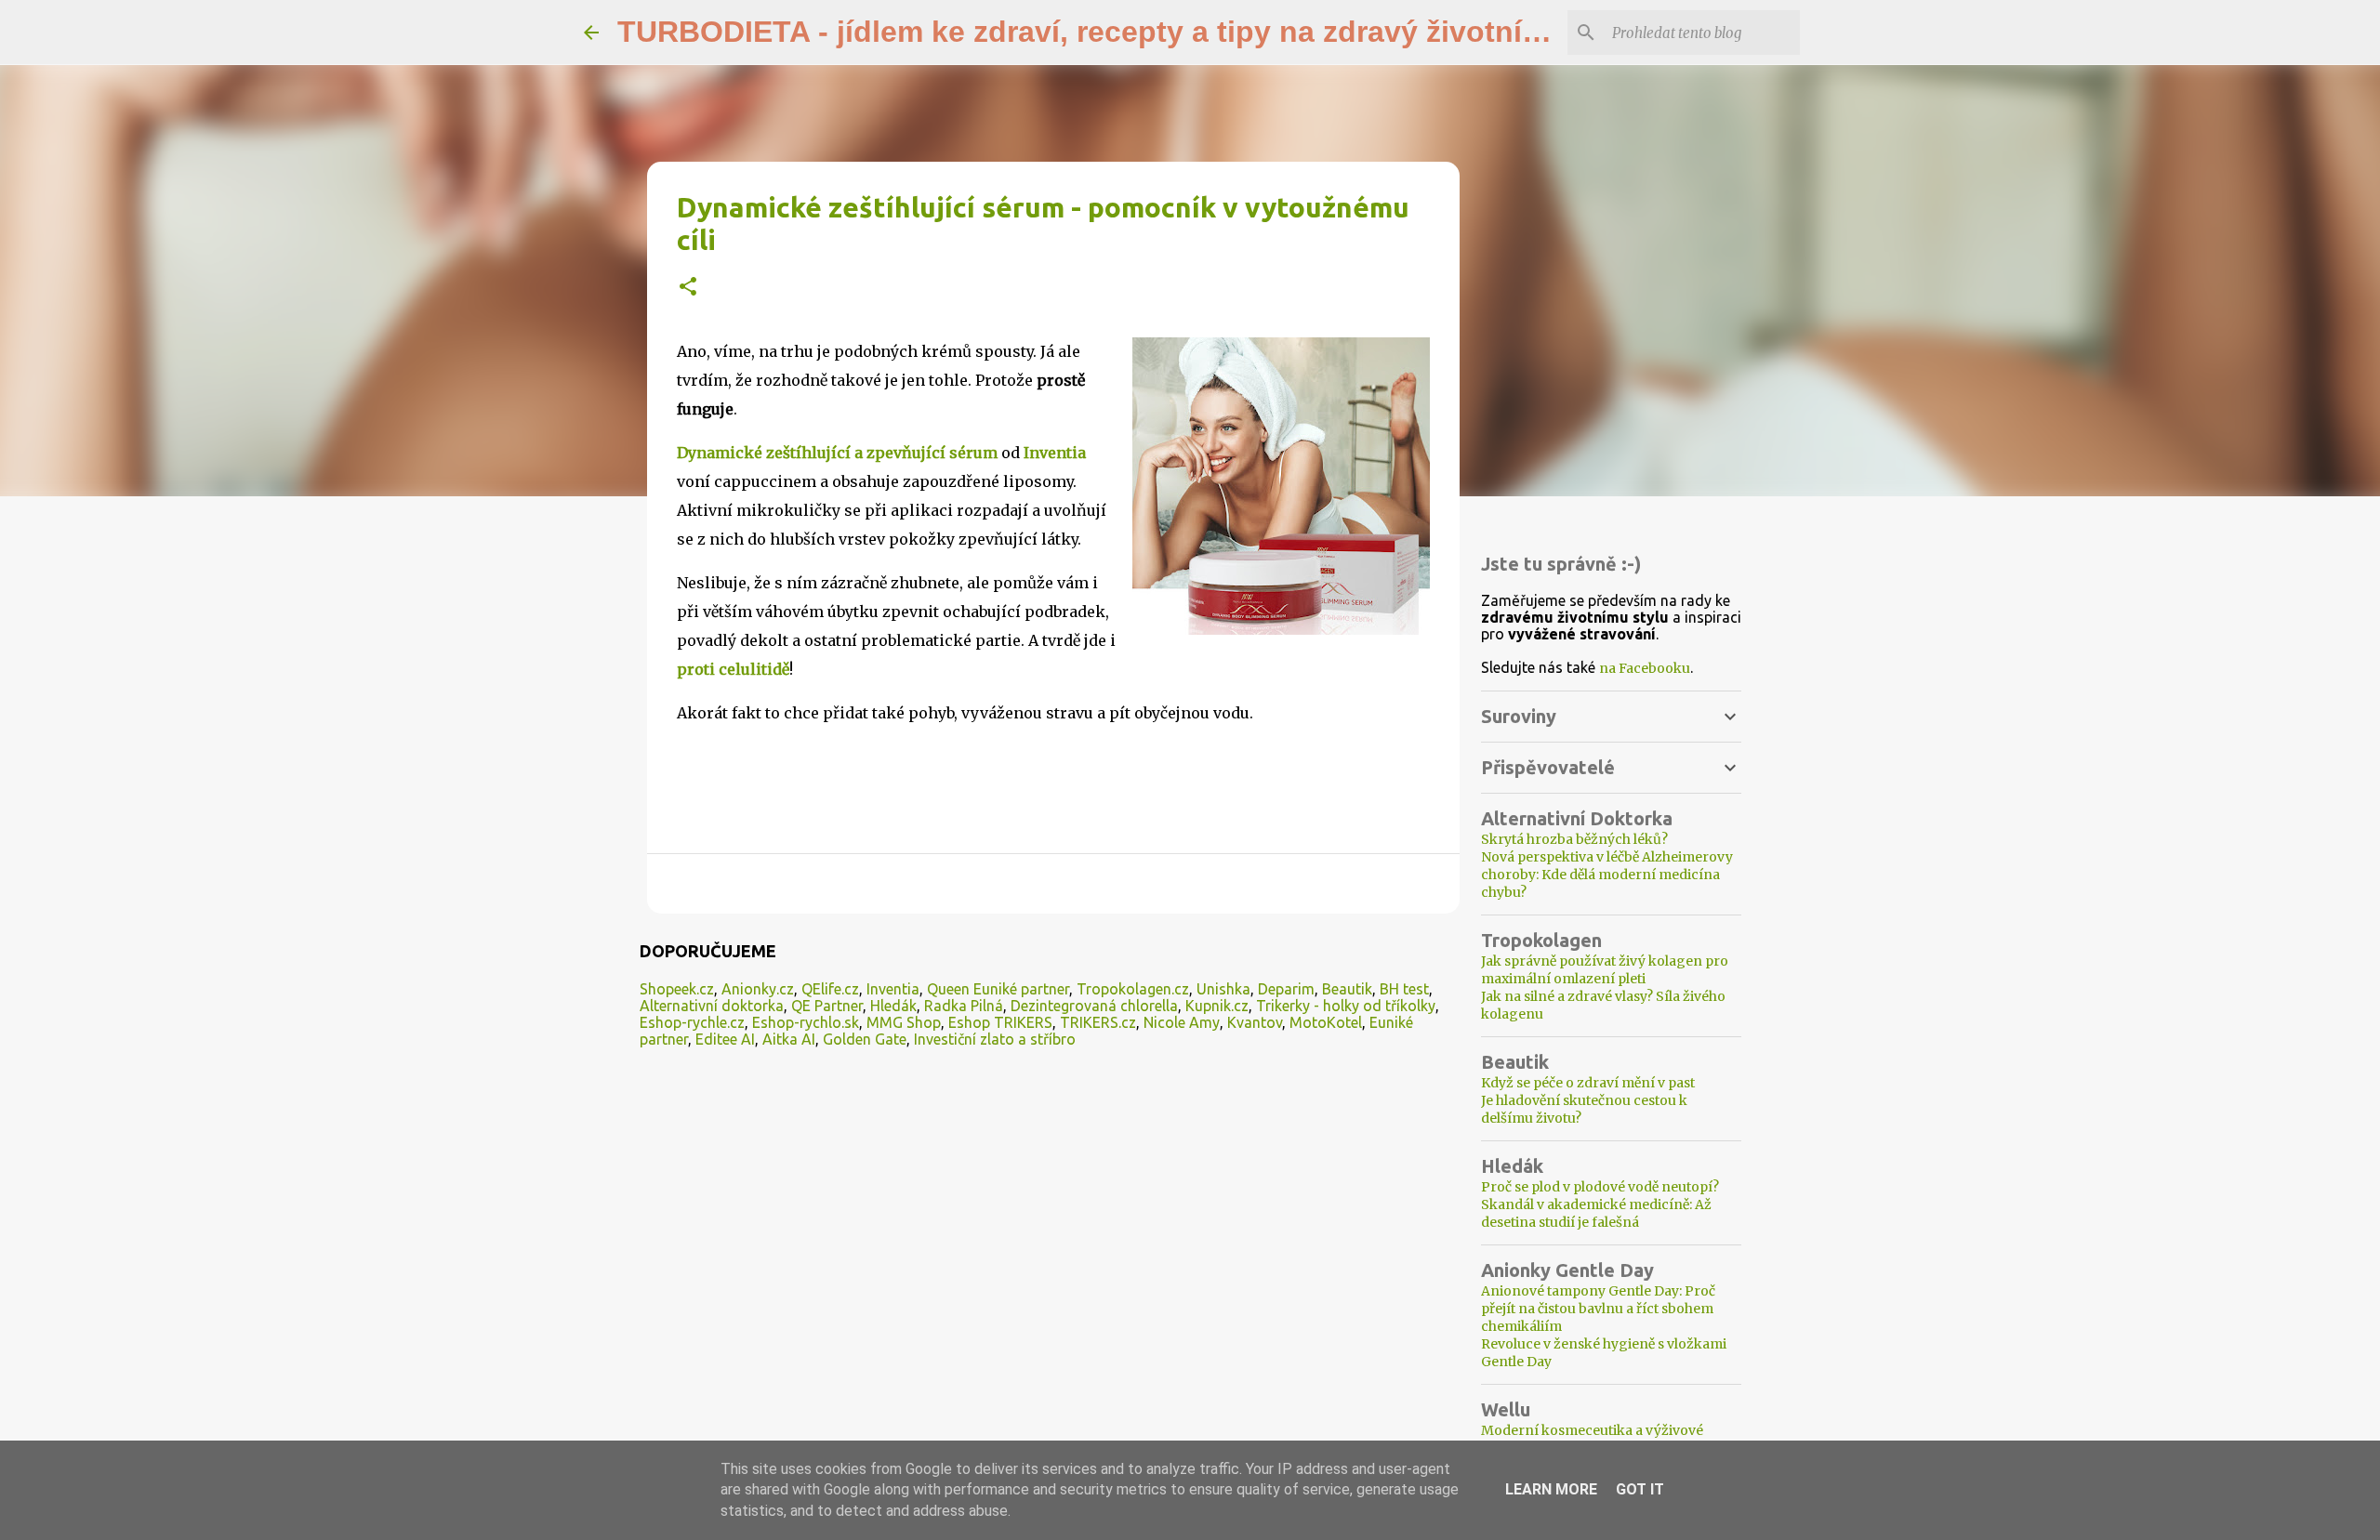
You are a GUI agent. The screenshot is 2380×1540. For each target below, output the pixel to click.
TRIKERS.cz (1098, 1022)
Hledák (893, 1006)
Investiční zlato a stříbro (995, 1039)
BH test (1404, 989)
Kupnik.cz (1217, 1006)
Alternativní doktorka (712, 1006)
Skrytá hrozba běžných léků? (1574, 839)
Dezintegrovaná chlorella (1094, 1006)
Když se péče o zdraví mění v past (1588, 1083)
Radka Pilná (964, 1006)
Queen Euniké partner (998, 989)
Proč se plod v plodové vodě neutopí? (1600, 1187)
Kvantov (1255, 1022)
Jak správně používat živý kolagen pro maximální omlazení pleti (1605, 970)
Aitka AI (789, 1039)
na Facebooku (1645, 668)
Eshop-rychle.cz (692, 1022)
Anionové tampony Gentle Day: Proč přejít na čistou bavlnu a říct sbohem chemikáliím (1598, 1309)
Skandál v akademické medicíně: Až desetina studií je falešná (1596, 1213)
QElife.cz (830, 989)
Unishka (1223, 989)
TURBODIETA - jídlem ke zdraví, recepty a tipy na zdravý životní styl (1100, 32)
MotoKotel (1326, 1022)
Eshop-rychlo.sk (806, 1022)
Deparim (1286, 989)
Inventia (893, 989)
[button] (688, 288)
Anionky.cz (758, 989)
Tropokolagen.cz (1133, 989)
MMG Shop (904, 1022)
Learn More (1551, 1489)
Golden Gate (865, 1039)
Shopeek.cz (677, 989)
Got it (1640, 1489)
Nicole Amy (1182, 1022)
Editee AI (725, 1039)
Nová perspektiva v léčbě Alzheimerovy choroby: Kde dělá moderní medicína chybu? (1607, 875)
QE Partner (827, 1006)
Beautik (1347, 989)
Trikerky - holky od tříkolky (1346, 1006)
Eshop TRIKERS (1000, 1022)
